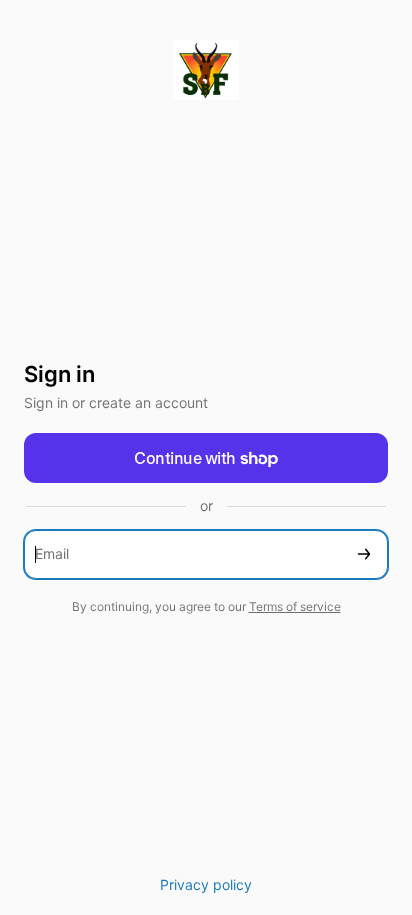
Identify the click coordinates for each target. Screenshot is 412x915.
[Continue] (364, 554)
